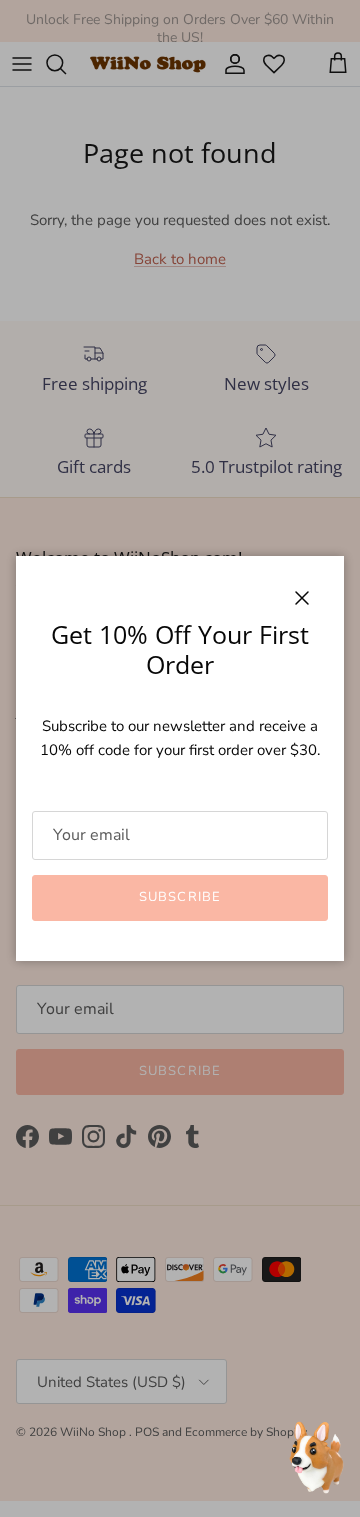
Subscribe (179, 897)
